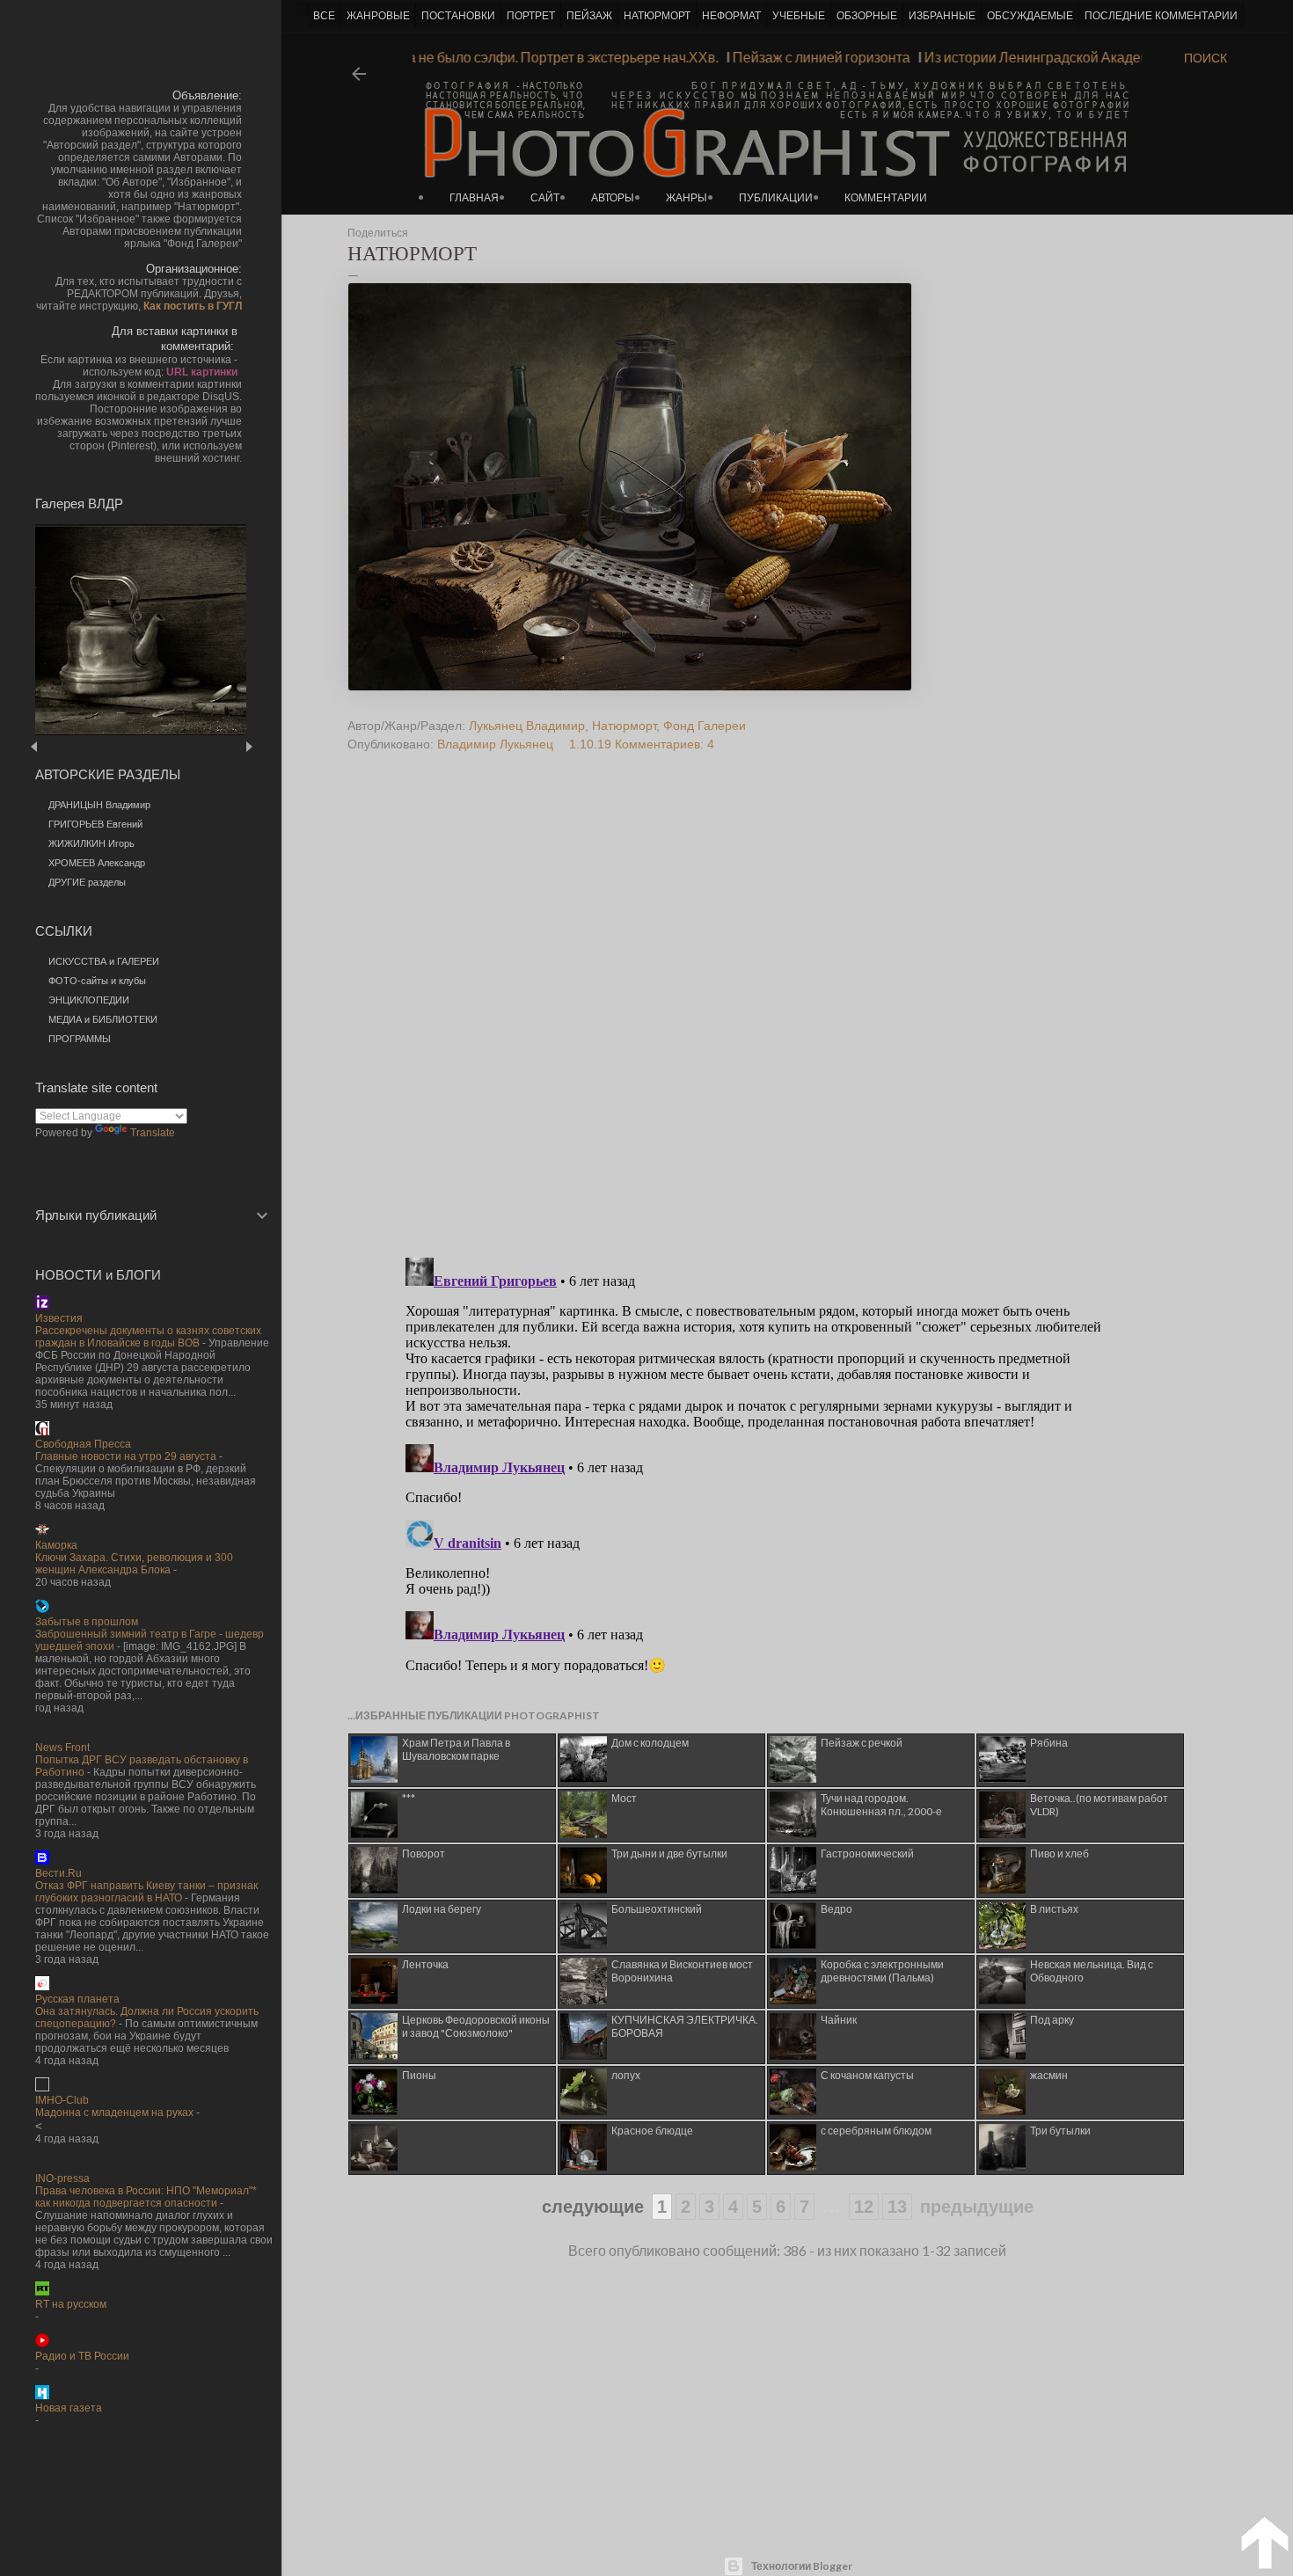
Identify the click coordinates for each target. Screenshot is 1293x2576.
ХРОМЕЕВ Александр (97, 863)
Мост (624, 1798)
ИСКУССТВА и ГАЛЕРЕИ (104, 961)
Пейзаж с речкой (862, 1743)
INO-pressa (62, 2178)
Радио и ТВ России (82, 2356)
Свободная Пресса (83, 1444)
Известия (59, 1318)
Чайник (839, 2020)
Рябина (1049, 1743)
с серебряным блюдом (876, 2131)
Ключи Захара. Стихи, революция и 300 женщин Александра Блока (134, 1564)
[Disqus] (755, 1018)
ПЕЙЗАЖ (589, 16)
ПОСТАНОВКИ (458, 16)
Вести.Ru (58, 1873)
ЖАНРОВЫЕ (378, 16)
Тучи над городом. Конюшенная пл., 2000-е (881, 1805)
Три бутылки (1060, 2131)
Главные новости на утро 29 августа (126, 1456)
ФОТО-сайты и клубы (97, 981)
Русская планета (77, 1999)
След (248, 746)
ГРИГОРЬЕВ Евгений (95, 824)
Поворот (424, 1854)
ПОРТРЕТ (531, 16)
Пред (59, 746)
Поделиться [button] (378, 233)
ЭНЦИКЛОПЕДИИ (89, 1000)
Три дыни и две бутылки (669, 1854)
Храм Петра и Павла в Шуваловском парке (456, 1749)
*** (409, 1798)
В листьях (1054, 1909)
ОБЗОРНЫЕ (867, 16)
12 (864, 2207)
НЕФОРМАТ (731, 16)
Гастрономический (867, 1854)
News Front (62, 1748)
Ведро (836, 1909)
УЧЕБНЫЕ (799, 16)
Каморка (56, 1545)
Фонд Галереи (705, 726)
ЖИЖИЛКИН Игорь (91, 843)
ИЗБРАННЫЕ (942, 16)
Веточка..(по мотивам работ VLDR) (1099, 1805)
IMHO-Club (62, 2100)
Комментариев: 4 (665, 744)
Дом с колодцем (650, 1743)
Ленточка (425, 1964)
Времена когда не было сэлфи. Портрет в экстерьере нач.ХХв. (545, 57)
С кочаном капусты (867, 2075)
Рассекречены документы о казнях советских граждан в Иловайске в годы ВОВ (148, 1337)
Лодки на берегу (442, 1909)
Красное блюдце (652, 2131)
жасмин (1049, 2075)
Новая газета (69, 2408)
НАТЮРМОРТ (657, 16)
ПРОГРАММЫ (80, 1039)
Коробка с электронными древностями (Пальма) (882, 1971)
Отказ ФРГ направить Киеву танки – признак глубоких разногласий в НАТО (146, 1892)
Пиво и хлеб (1059, 1854)
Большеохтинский (657, 1909)
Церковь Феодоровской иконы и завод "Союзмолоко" (476, 2026)
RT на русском (71, 2304)
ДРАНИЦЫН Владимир (99, 805)
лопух (626, 2075)
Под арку (1052, 2020)
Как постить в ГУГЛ (193, 306)
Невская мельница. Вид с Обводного (1092, 1971)
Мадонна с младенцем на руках (114, 2113)
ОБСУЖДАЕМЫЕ (1030, 16)
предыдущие (977, 2207)
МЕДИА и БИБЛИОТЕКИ (103, 1019)
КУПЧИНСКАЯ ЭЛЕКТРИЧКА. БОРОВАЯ (685, 2026)
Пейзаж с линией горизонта (847, 57)
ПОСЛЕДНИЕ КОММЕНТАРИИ (1161, 16)
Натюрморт (624, 726)
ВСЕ (324, 16)
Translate (153, 1133)
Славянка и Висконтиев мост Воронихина (682, 1971)
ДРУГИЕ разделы (87, 882)
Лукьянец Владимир (527, 726)
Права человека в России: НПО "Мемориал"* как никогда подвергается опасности (146, 2197)
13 (897, 2207)
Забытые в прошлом (87, 1622)
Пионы (419, 2075)
